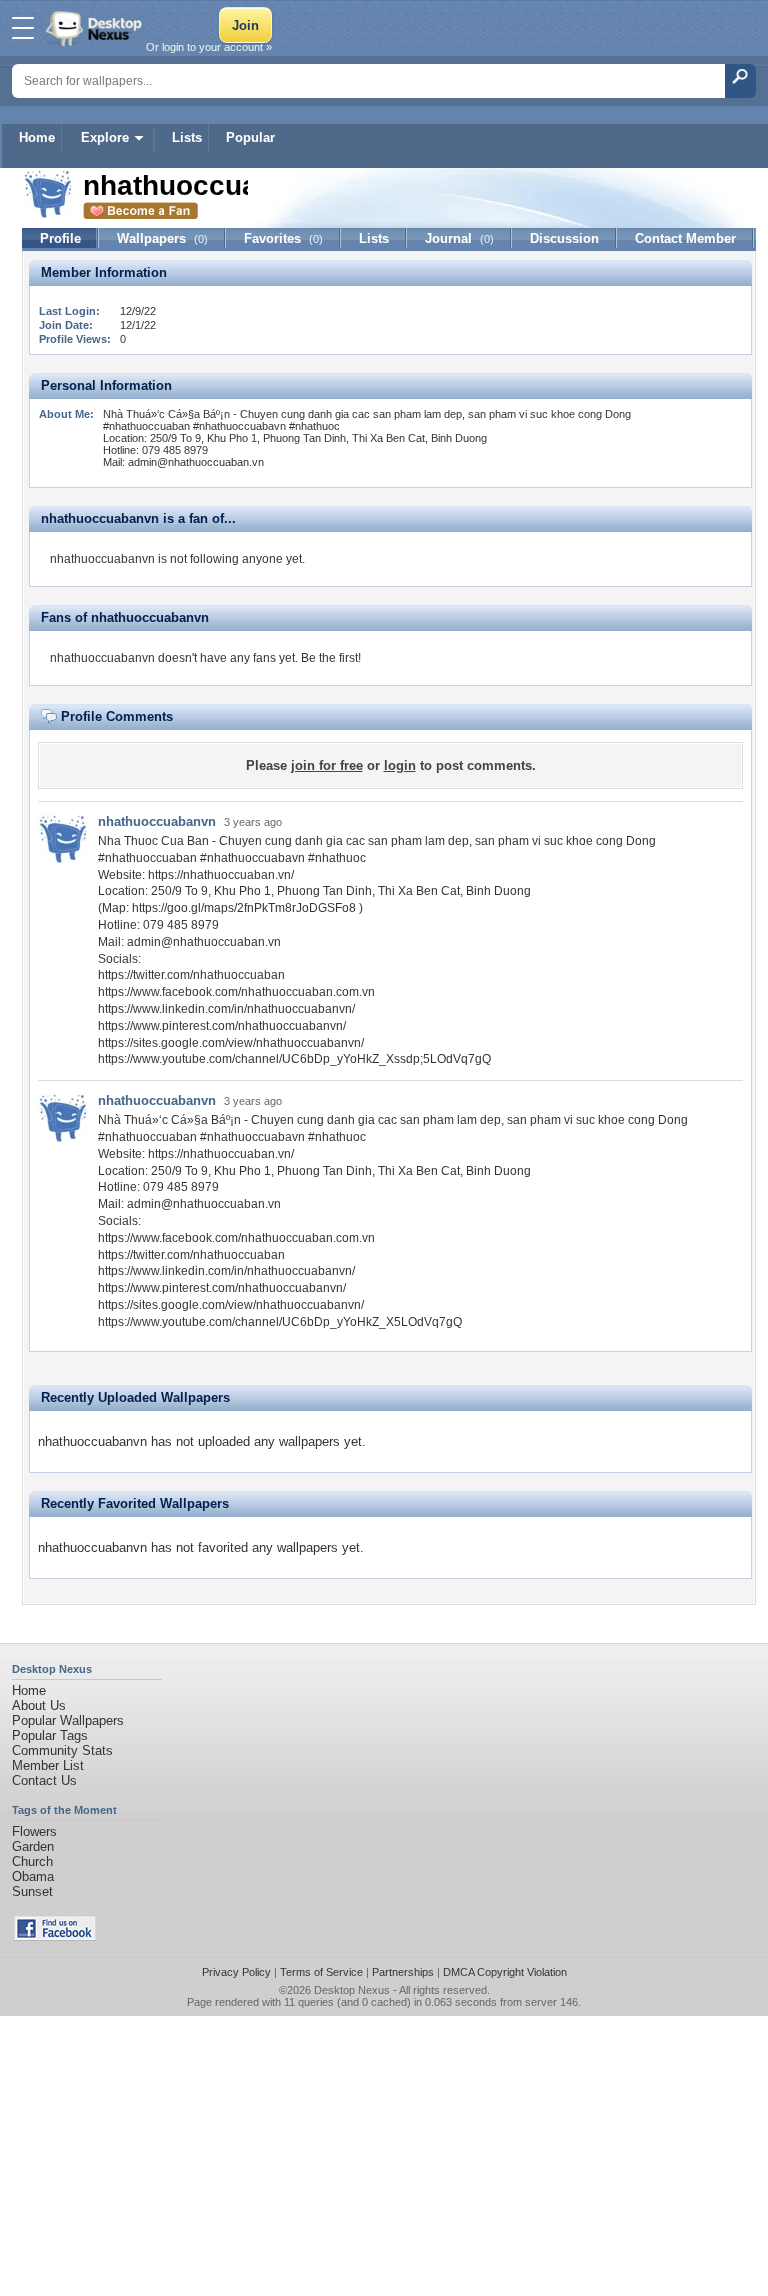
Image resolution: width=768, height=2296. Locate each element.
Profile (60, 238)
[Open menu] (23, 28)
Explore (105, 137)
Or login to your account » (209, 47)
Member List (48, 1765)
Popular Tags (50, 1735)
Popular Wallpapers (68, 1720)
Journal (459, 238)
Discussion (564, 238)
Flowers (34, 1831)
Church (32, 1861)
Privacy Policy (236, 1972)
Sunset (32, 1891)
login (400, 765)
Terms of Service (321, 1972)
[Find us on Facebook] (55, 1936)
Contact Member (685, 238)
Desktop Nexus (352, 1990)
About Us (39, 1705)
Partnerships (403, 1972)
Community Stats (62, 1750)
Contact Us (44, 1780)
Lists (187, 137)
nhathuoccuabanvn (157, 821)
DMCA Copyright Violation (505, 1972)
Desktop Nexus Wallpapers (96, 28)
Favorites (283, 238)
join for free (327, 765)
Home (37, 137)
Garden (33, 1846)
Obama (33, 1876)
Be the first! (331, 658)
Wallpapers (162, 238)
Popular (250, 137)
